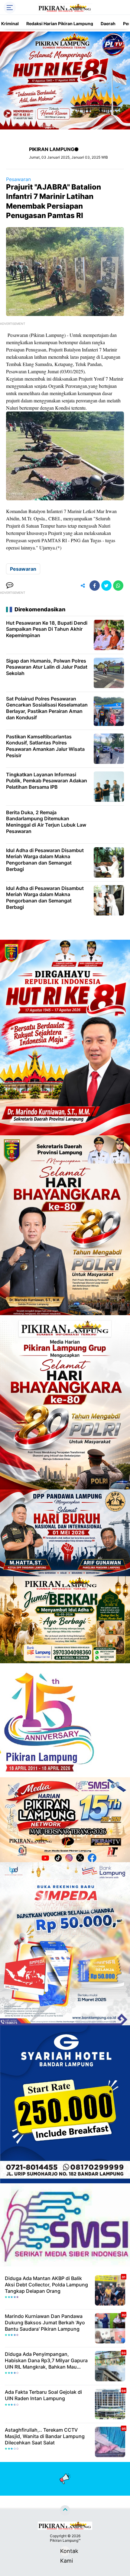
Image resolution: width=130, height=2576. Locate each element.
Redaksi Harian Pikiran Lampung (60, 24)
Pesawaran (18, 179)
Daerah (108, 24)
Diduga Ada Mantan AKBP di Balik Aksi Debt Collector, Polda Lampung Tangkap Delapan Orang (46, 2285)
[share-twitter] (106, 586)
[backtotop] (65, 2511)
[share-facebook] (95, 586)
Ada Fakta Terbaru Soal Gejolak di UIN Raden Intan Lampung (43, 2395)
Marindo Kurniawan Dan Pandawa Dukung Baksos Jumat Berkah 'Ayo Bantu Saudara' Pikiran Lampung (45, 2322)
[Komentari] (10, 586)
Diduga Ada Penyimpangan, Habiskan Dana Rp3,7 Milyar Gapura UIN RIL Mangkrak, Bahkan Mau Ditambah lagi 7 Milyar (46, 2360)
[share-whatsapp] (118, 586)
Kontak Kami (65, 2552)
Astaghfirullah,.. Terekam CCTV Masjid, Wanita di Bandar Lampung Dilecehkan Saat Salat (45, 2436)
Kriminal (10, 24)
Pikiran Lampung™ (65, 2540)
